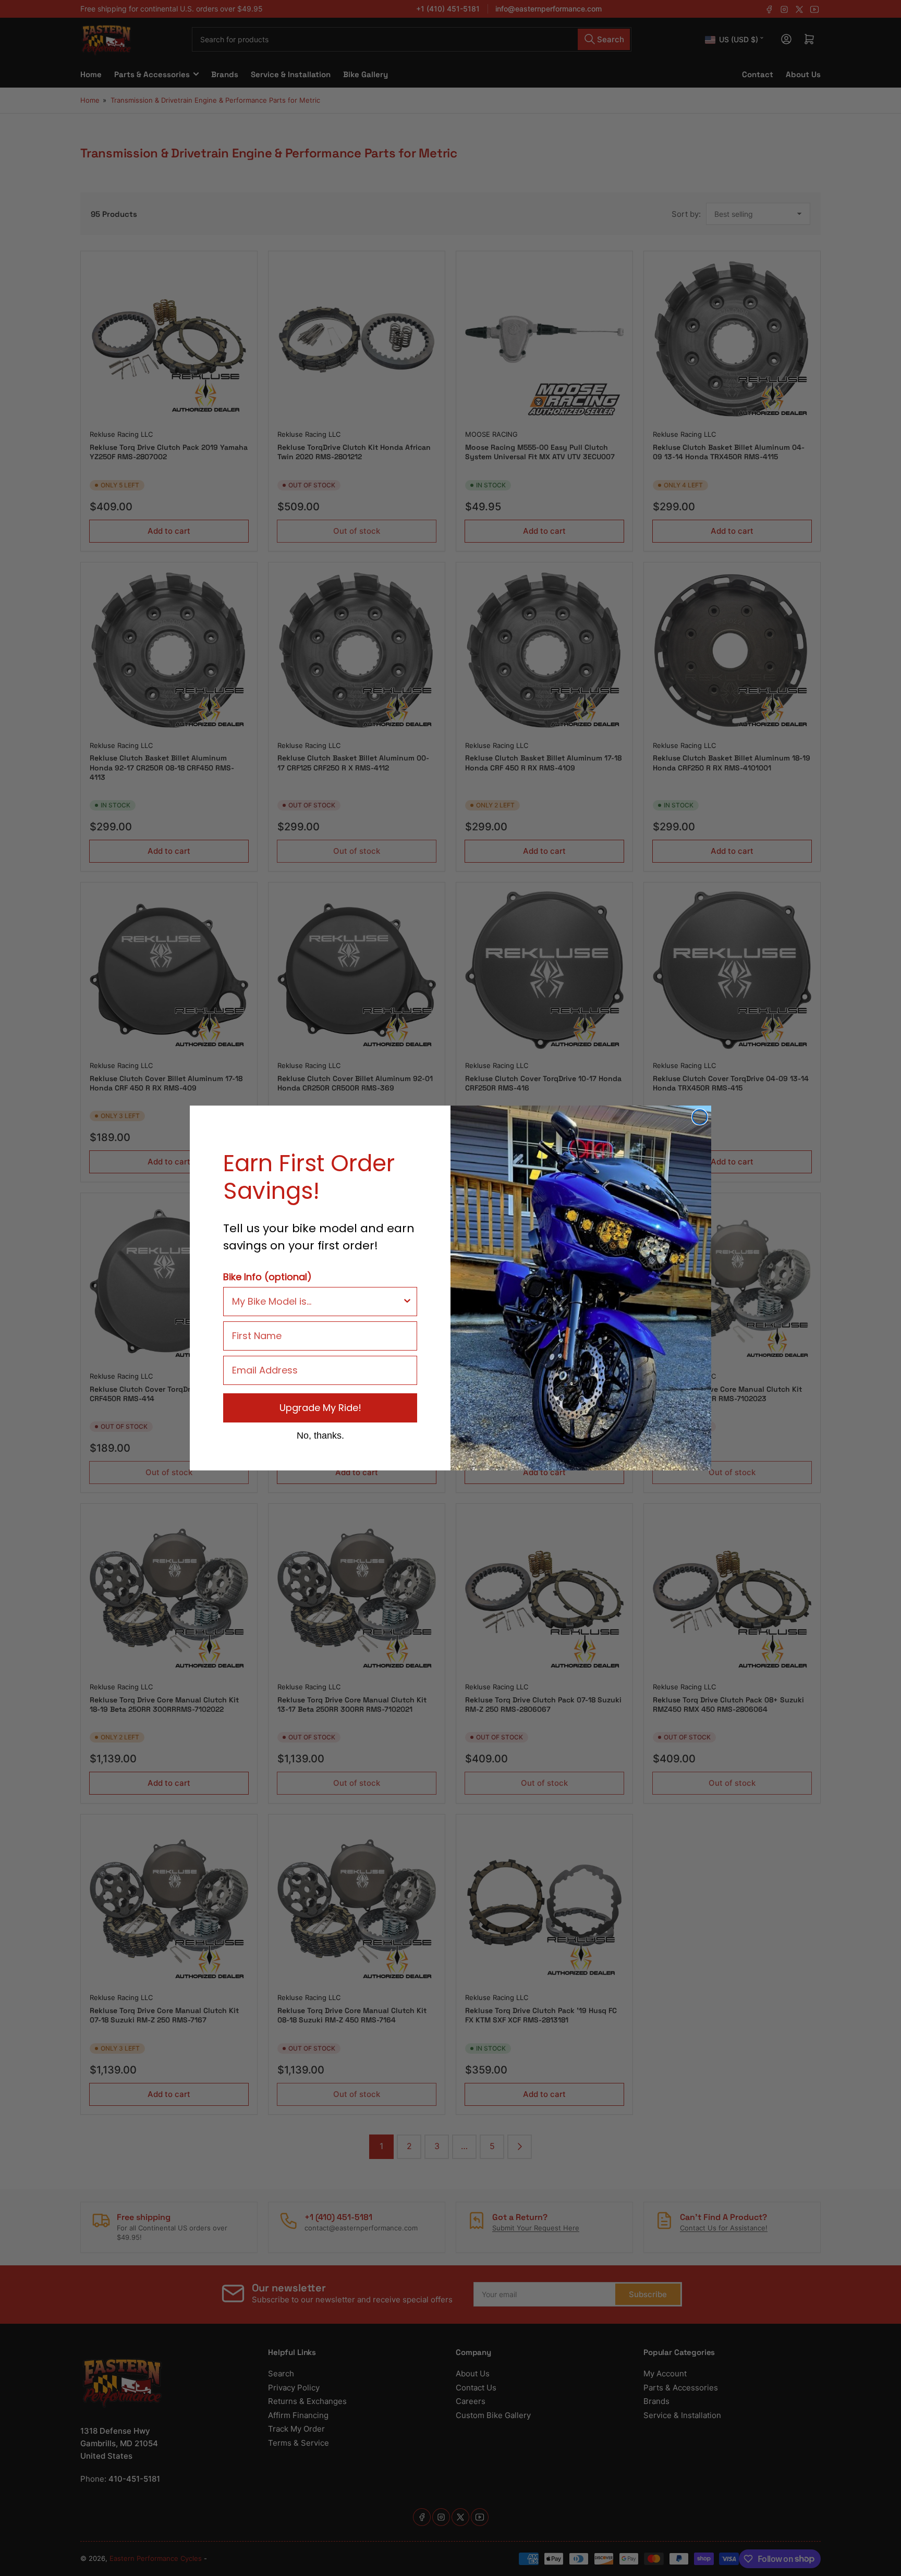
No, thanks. (320, 1435)
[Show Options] (407, 1302)
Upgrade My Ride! (320, 1408)
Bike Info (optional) (267, 1277)
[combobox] (317, 1302)
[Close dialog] (700, 1117)
